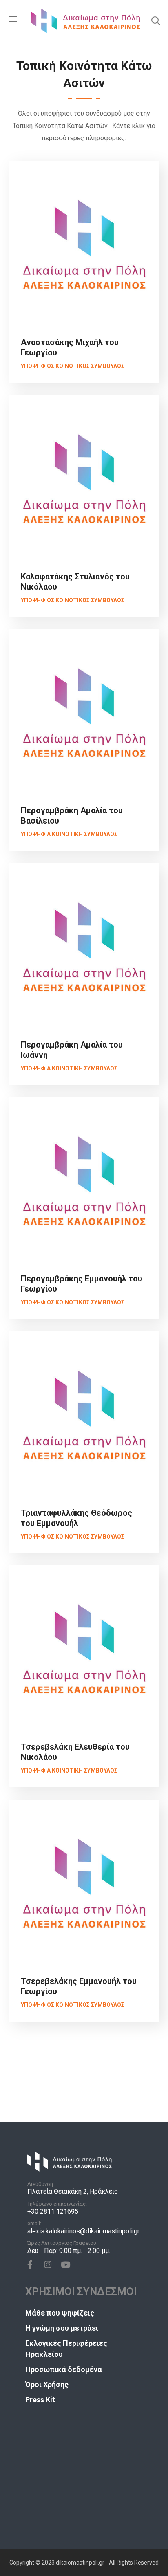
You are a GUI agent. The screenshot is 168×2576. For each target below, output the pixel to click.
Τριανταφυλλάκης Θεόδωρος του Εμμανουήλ (77, 1518)
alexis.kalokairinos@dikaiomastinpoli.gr (83, 2231)
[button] (155, 20)
